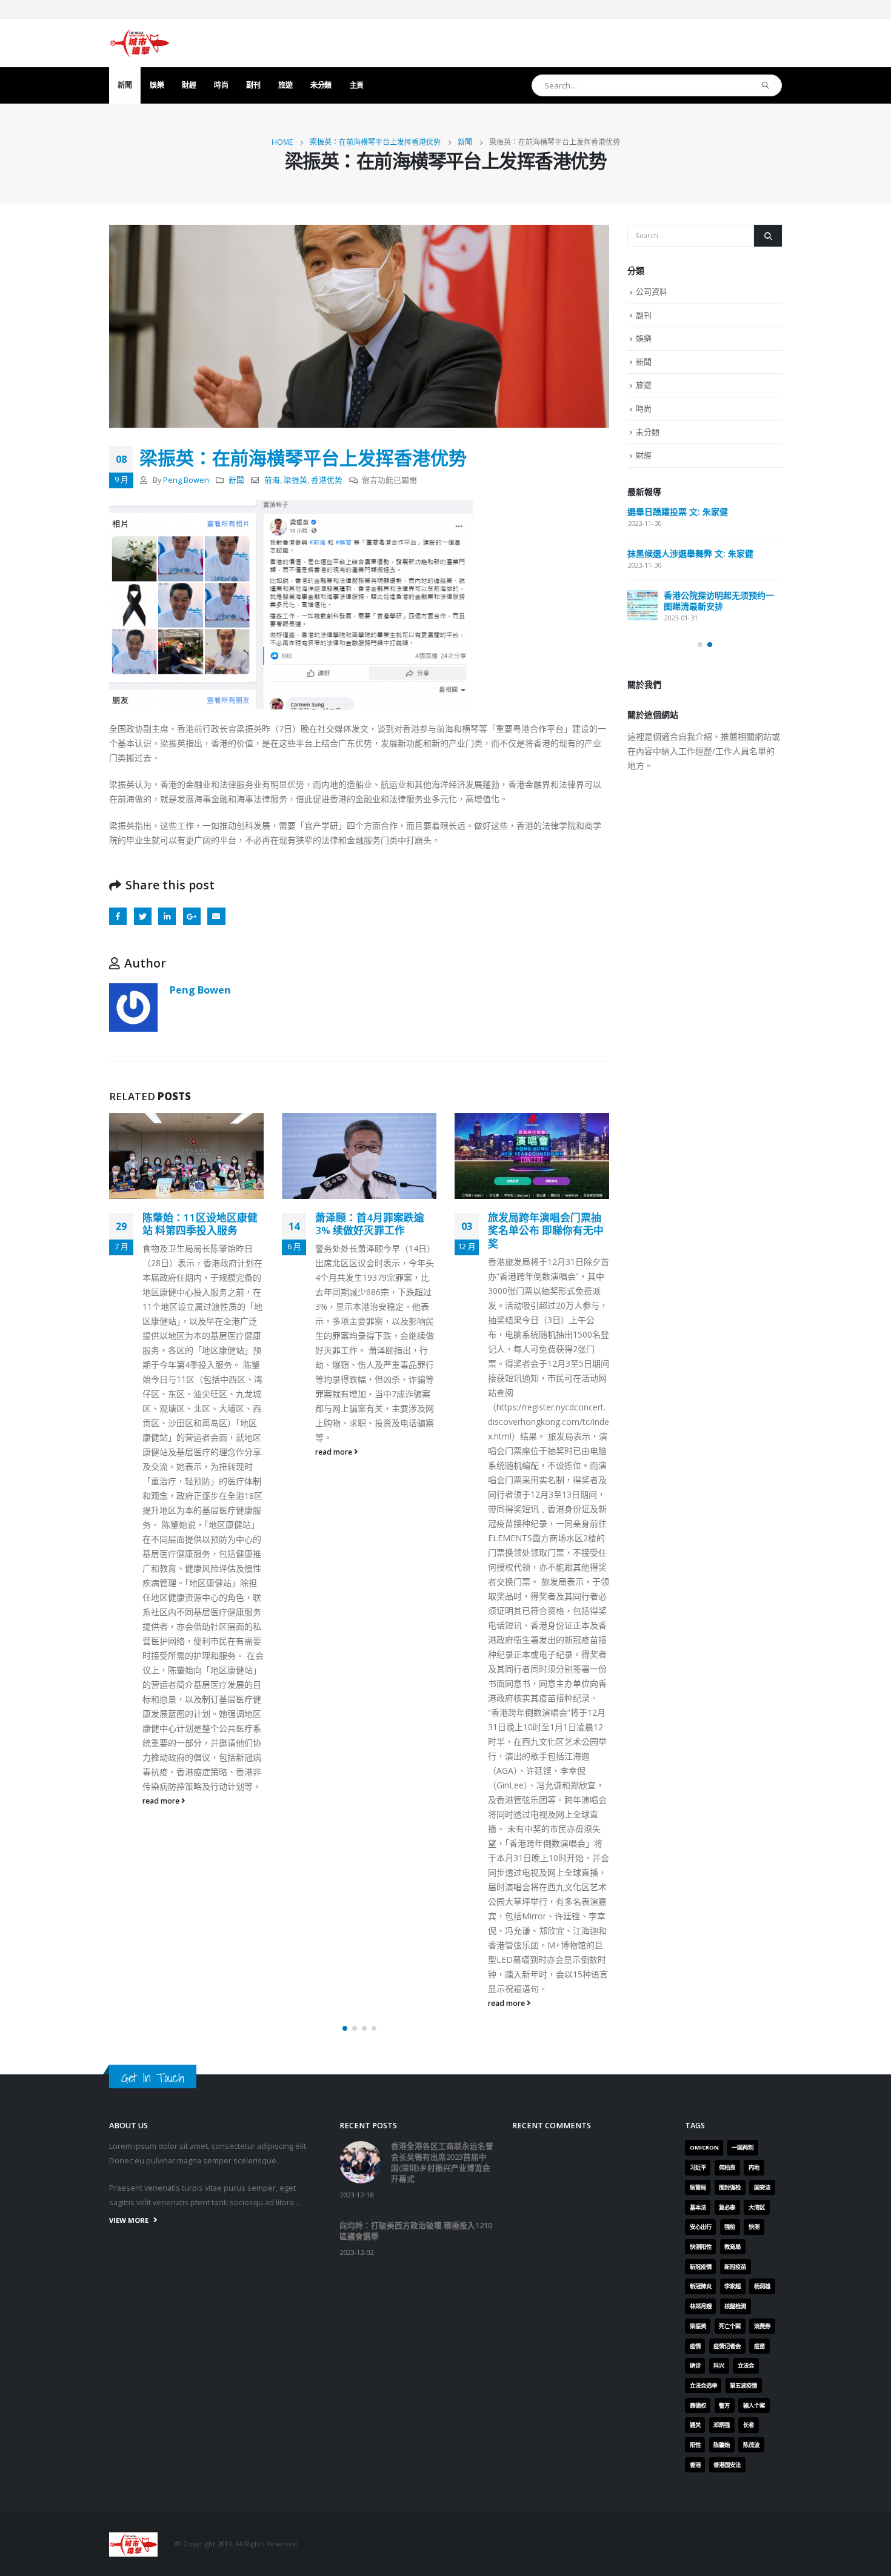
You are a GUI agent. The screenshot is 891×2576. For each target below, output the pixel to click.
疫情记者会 (727, 2346)
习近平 (698, 2167)
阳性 (695, 2445)
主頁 (357, 85)
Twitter (143, 916)
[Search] (766, 85)
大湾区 (757, 2207)
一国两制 (743, 2147)
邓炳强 (722, 2425)
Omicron (704, 2147)
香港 (695, 2465)
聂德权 (698, 2405)
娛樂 (157, 85)
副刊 (253, 85)
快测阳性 (701, 2247)
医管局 (698, 2187)
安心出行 (701, 2227)
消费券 (762, 2326)
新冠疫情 (701, 2267)
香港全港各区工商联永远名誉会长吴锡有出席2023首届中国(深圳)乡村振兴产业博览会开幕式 (703, 528)
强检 (730, 2227)
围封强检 (730, 2187)
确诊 (695, 2365)
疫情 (695, 2346)
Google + (192, 916)
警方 (724, 2405)
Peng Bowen (186, 480)
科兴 (719, 2365)
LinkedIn (167, 916)
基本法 (698, 2207)
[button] (345, 2028)
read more (162, 1452)
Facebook (118, 916)
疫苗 (759, 2346)
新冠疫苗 (735, 2267)
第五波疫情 (743, 2385)
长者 (749, 2425)
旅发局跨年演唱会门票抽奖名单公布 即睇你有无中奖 (373, 1231)
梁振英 (295, 480)
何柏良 (727, 2167)
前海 (272, 480)
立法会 (746, 2365)
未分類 (321, 85)
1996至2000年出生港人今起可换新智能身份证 (548, 1224)
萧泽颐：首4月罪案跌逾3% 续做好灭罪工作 (197, 1224)
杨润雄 (762, 2286)
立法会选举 (703, 2385)
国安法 (762, 2187)
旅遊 (285, 85)
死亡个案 (730, 2326)
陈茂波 (751, 2445)
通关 (695, 2425)
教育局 (732, 2247)
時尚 (221, 85)
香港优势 (327, 480)
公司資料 (652, 291)
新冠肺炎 (701, 2286)
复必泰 (727, 2207)
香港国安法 (727, 2465)
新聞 (125, 85)
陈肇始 (722, 2445)
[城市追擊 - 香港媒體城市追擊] (139, 43)
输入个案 (754, 2405)
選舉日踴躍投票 (657, 639)
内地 (754, 2167)
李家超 (732, 2286)
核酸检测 (735, 2306)
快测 (754, 2227)
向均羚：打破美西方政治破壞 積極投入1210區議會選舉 (701, 592)
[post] (642, 522)
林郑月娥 (701, 2306)
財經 (189, 85)
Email (216, 916)
